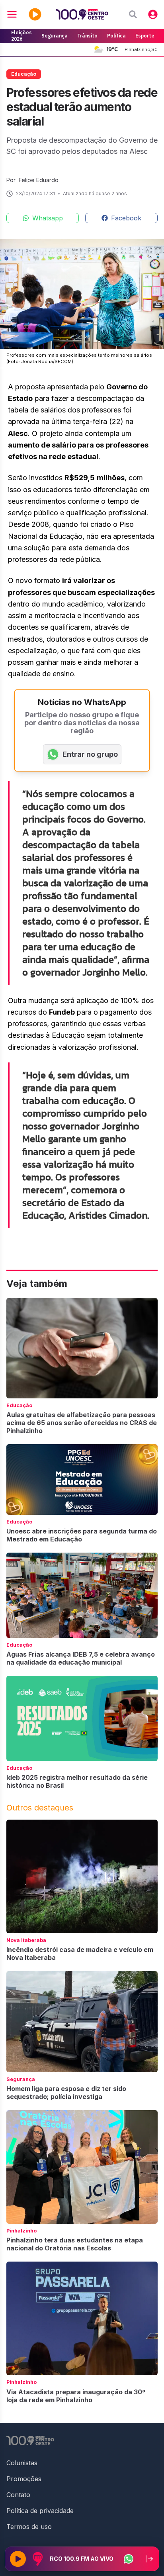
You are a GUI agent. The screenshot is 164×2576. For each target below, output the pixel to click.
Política (116, 36)
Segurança (55, 36)
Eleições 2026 (21, 36)
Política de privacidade (40, 2511)
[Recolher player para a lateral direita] (149, 2559)
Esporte (145, 36)
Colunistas (22, 2463)
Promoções (24, 2479)
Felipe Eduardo (39, 180)
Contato (18, 2495)
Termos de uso (29, 2527)
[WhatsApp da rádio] (129, 2559)
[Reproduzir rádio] (18, 2559)
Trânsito (87, 36)
